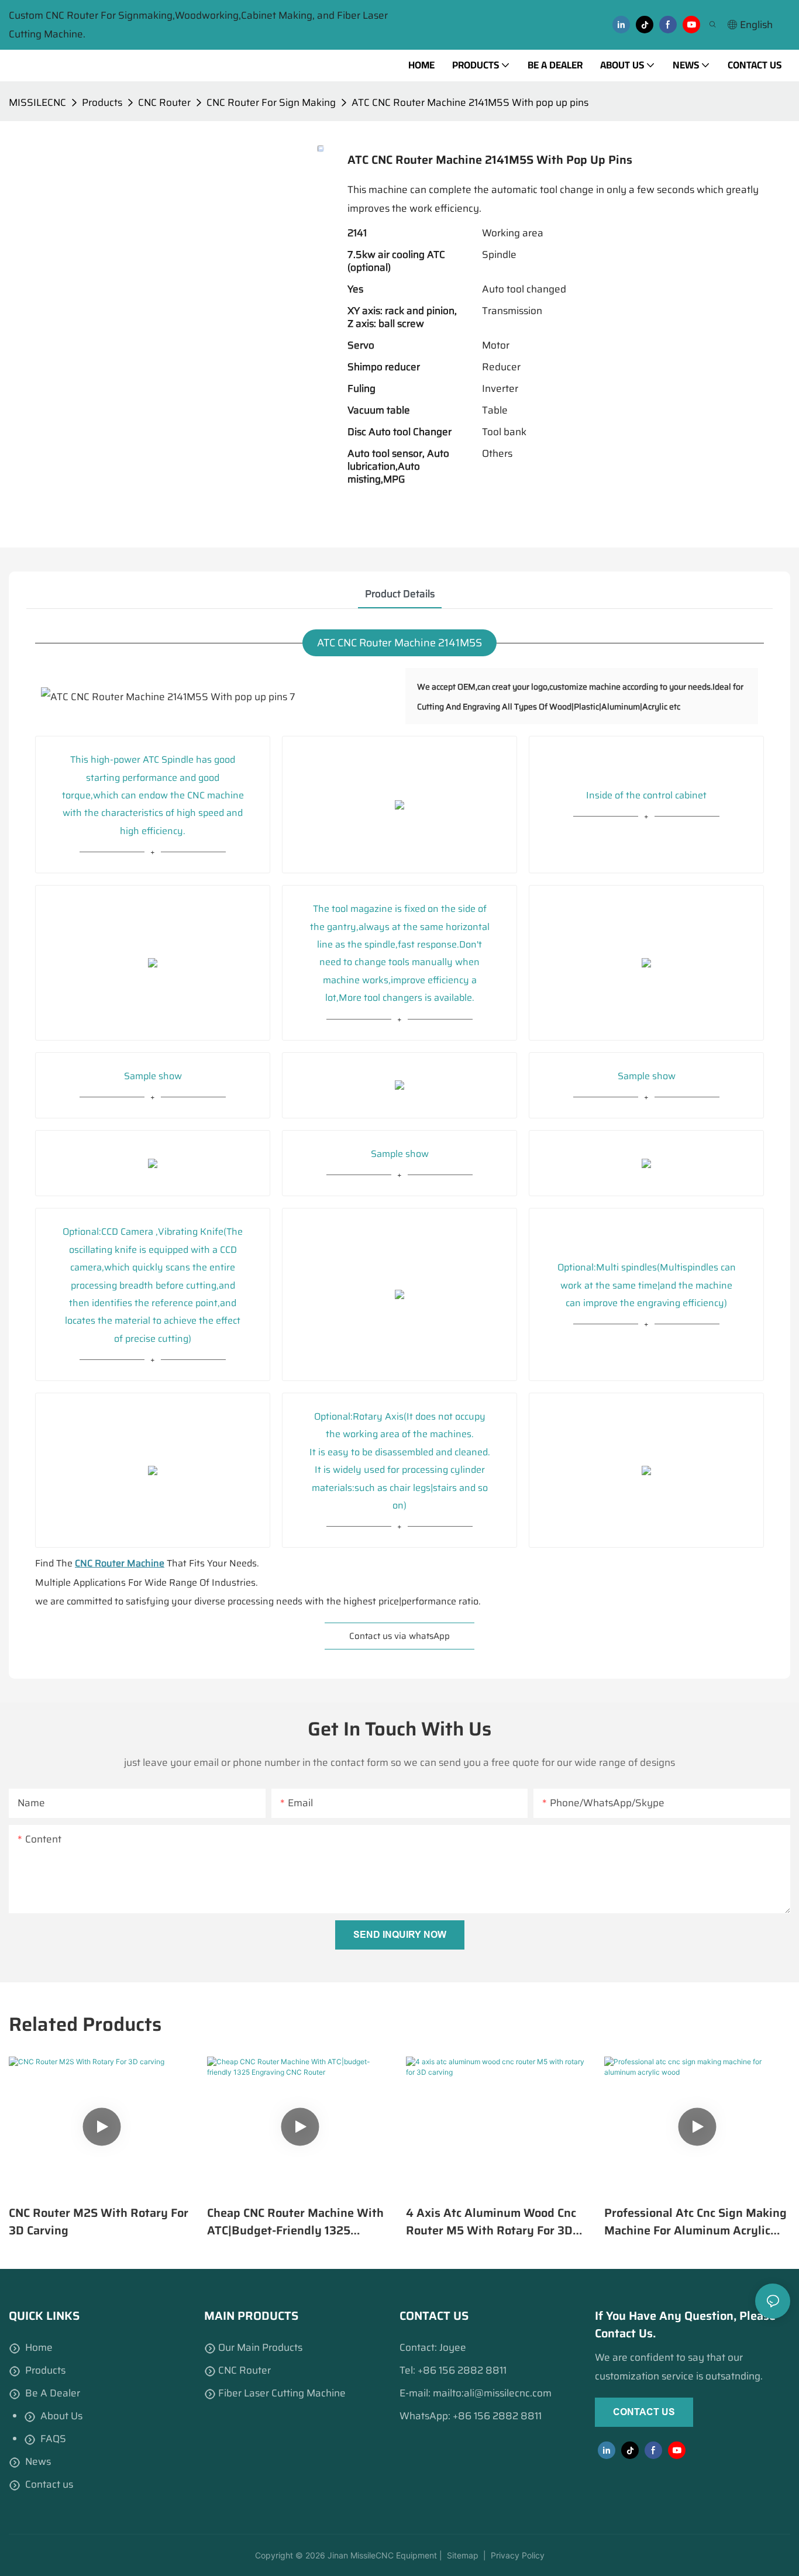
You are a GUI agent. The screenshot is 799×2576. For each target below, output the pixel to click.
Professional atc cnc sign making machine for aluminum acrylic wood (695, 2222)
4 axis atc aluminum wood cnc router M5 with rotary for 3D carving (491, 2222)
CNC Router (164, 102)
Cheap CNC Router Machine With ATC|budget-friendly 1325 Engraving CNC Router (295, 2222)
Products (102, 102)
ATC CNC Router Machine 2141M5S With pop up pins (470, 102)
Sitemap (462, 2555)
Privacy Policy (518, 2555)
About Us (61, 2416)
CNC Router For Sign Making (271, 102)
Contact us (49, 2484)
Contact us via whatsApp (399, 1636)
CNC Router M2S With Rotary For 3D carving (99, 2222)
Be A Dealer (53, 2393)
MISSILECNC (37, 102)
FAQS (53, 2439)
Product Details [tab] (400, 594)
